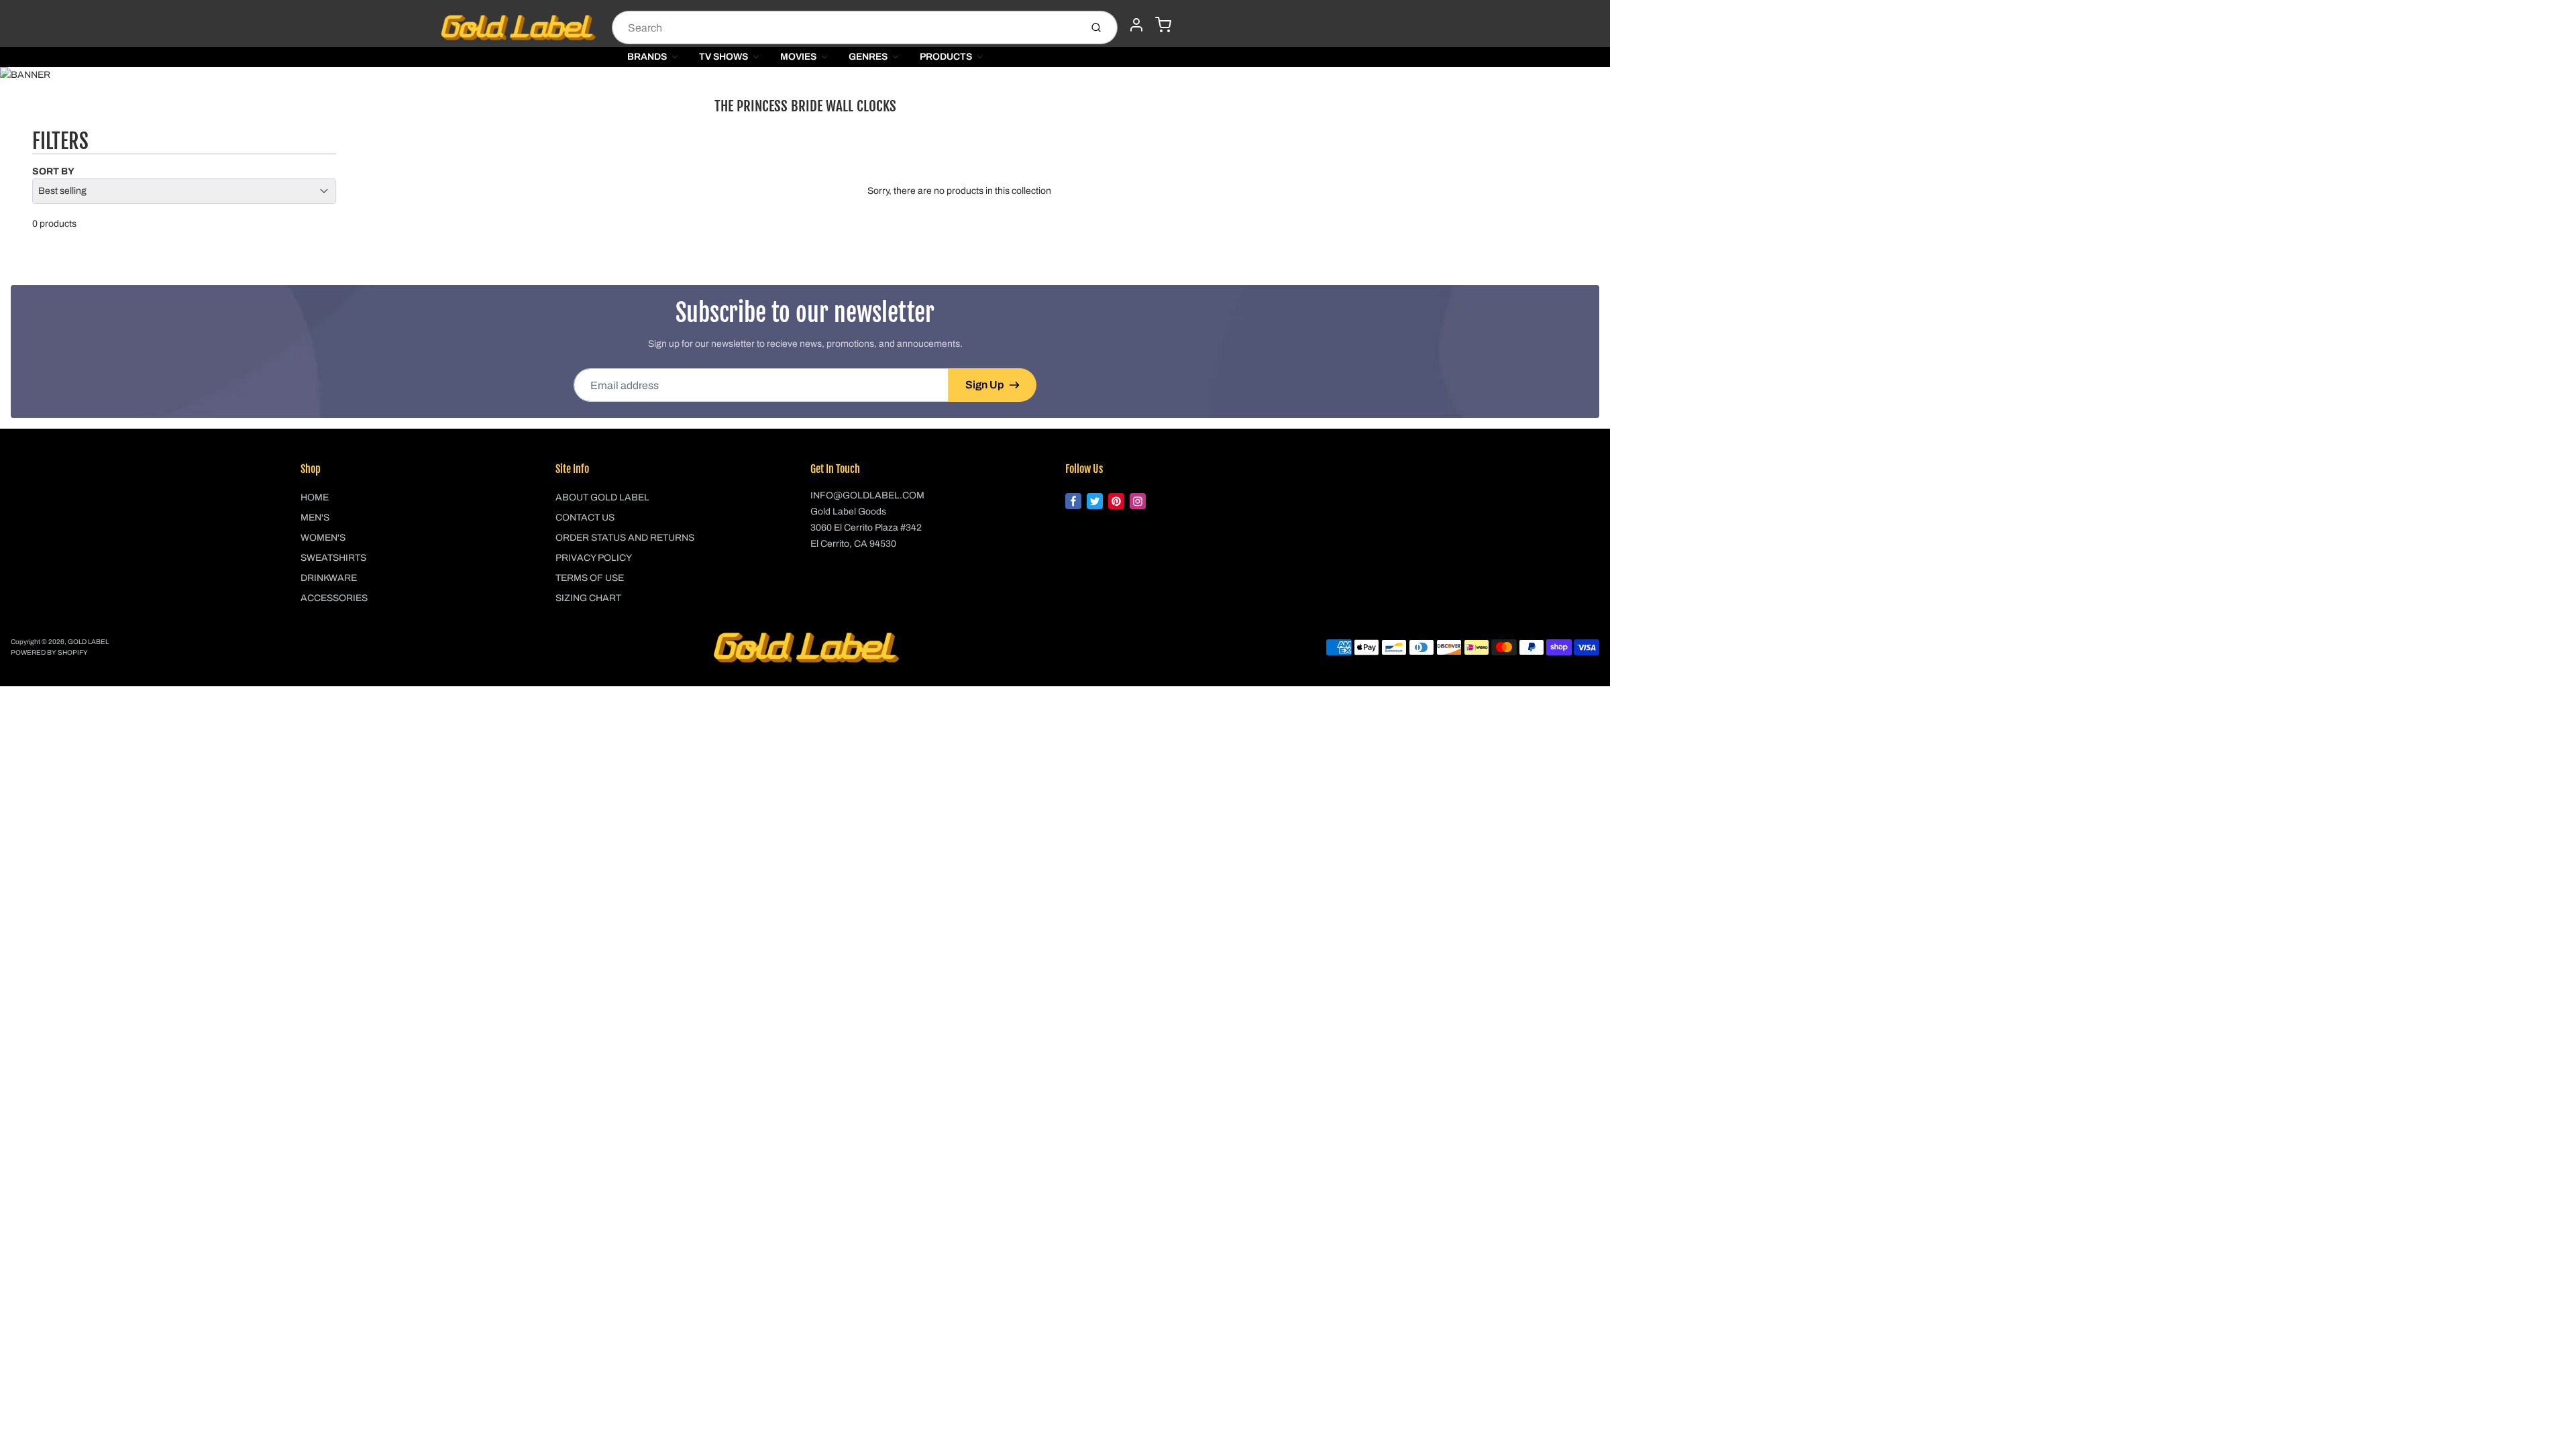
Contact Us (585, 518)
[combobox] (845, 28)
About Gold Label (602, 497)
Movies (798, 57)
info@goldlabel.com (867, 495)
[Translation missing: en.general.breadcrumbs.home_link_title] (805, 75)
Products (946, 57)
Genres (868, 57)
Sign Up (984, 385)
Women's (323, 538)
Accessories (334, 598)
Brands (647, 57)
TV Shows (723, 57)
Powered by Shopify (49, 652)
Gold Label (88, 642)
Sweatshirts (333, 558)
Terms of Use (590, 578)
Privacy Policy (594, 558)
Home (315, 497)
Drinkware (329, 578)
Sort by (53, 171)
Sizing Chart (588, 598)
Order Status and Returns (625, 538)
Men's (315, 518)
